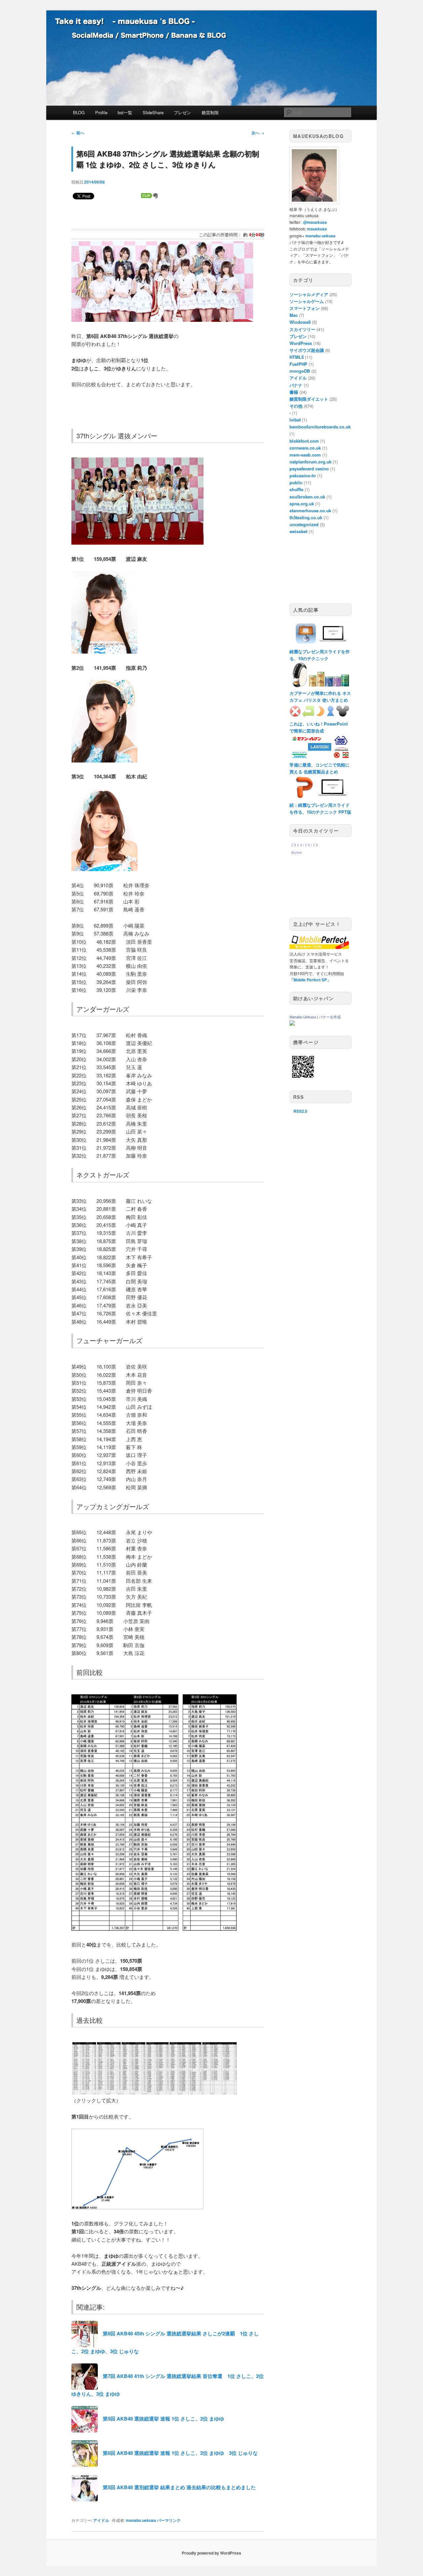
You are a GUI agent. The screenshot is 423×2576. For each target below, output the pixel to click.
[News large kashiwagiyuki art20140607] (104, 869)
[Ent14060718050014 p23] (137, 542)
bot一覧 (125, 112)
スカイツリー (302, 329)
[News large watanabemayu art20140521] (104, 651)
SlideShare (153, 112)
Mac (294, 315)
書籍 (294, 392)
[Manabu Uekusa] (292, 1024)
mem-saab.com (305, 455)
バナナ (296, 385)
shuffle (296, 489)
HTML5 (297, 357)
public (296, 482)
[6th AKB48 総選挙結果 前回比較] (154, 1929)
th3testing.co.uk (306, 517)
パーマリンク (169, 2520)
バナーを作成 (330, 1017)
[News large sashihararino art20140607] (104, 760)
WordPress (301, 343)
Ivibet (295, 420)
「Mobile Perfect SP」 (310, 980)
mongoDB (300, 371)
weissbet (298, 531)
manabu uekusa (141, 2520)
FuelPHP (298, 364)
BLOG (79, 112)
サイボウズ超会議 (307, 350)
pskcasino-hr (303, 475)
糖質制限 (210, 112)
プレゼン (182, 112)
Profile (101, 112)
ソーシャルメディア (309, 294)
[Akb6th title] (162, 320)
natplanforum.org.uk (310, 462)
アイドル (101, 2520)
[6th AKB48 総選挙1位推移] (137, 2207)
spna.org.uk (302, 504)
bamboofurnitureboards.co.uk (320, 427)
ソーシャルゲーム (307, 301)
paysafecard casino (309, 469)
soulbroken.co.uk (307, 497)
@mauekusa (315, 222)
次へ (258, 133)
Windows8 (300, 322)
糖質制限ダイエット (309, 399)
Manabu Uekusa (303, 1017)
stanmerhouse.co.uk (310, 510)
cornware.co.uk (305, 448)
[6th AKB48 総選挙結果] (154, 2092)
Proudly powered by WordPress (211, 2553)
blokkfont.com (304, 441)
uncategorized (304, 524)
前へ (78, 133)
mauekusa (317, 229)
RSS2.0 (300, 1111)
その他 (296, 406)
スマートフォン (305, 308)
